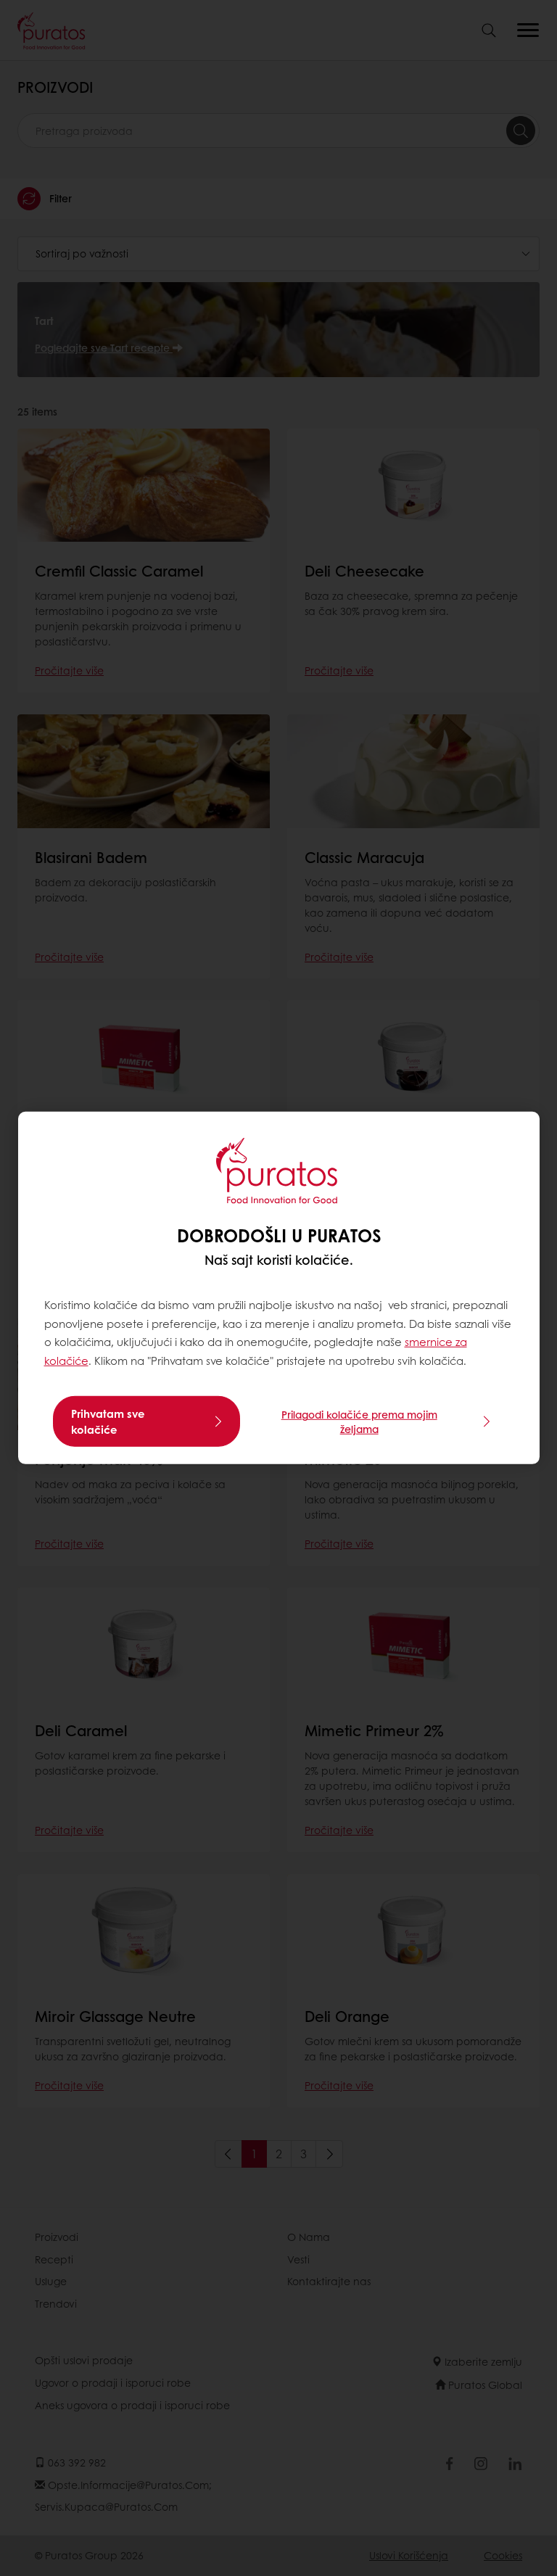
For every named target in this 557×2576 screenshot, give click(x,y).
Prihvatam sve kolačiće (108, 1421)
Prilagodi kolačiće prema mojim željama (359, 1421)
